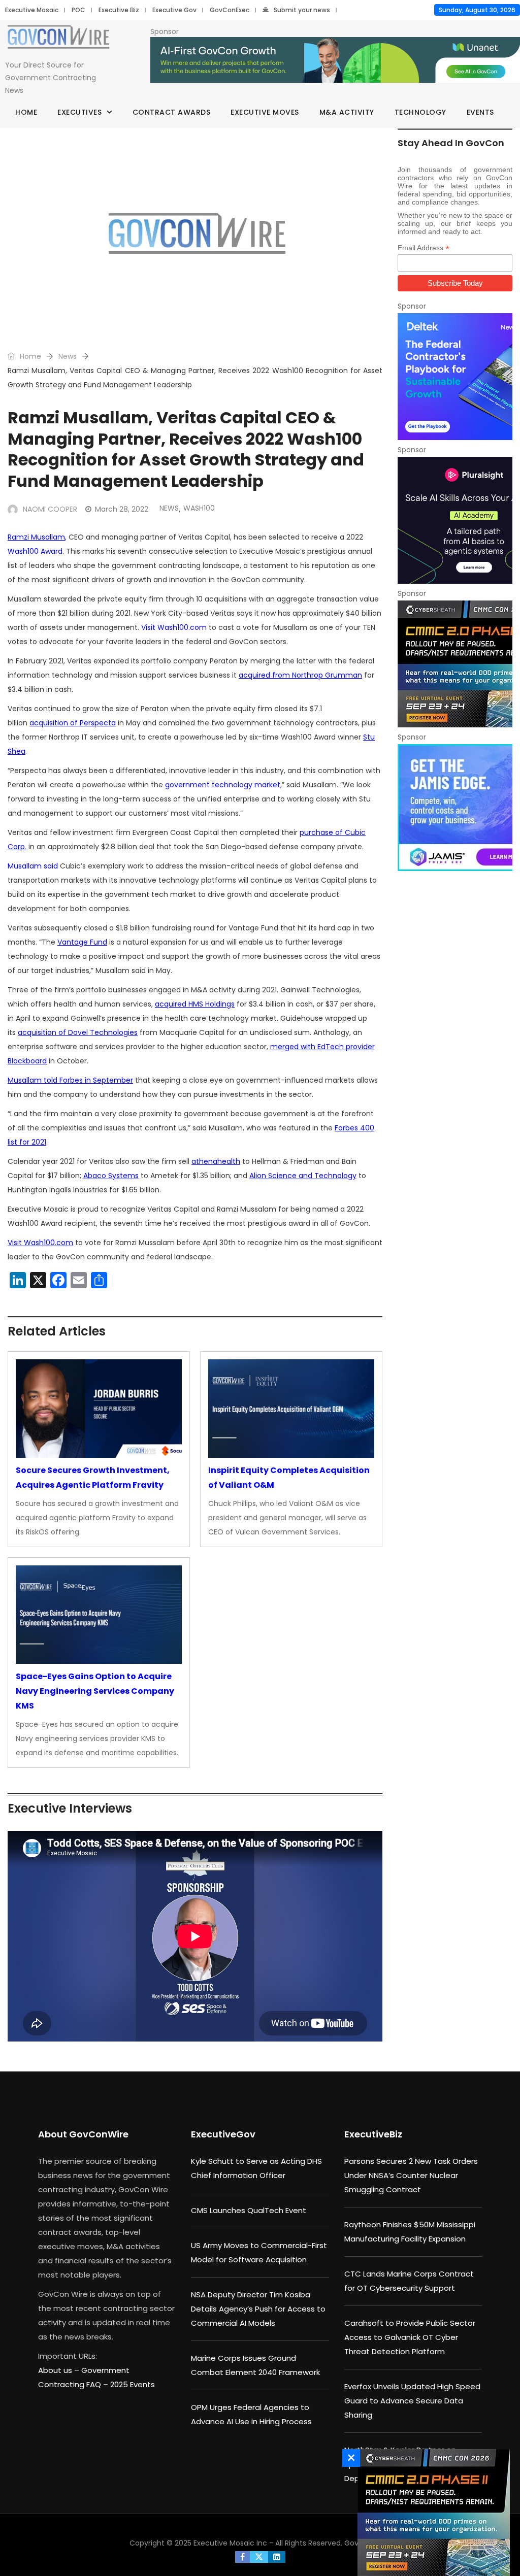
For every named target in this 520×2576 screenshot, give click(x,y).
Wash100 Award (35, 551)
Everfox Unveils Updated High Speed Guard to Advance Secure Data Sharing (412, 2401)
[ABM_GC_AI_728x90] (335, 60)
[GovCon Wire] (58, 39)
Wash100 (199, 508)
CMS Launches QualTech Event (249, 2210)
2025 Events (133, 2384)
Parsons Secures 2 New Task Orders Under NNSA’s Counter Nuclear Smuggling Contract (411, 2175)
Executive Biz (119, 10)
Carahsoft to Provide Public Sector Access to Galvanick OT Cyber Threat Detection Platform (410, 2337)
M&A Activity (347, 112)
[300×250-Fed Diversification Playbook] (455, 377)
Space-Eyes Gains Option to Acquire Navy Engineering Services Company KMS (95, 1691)
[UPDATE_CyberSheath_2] (455, 664)
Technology (420, 112)
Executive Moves (265, 112)
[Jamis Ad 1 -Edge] (455, 808)
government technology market (223, 785)
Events (480, 112)
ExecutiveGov (223, 2134)
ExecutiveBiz (373, 2134)
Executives (79, 112)
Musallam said (33, 866)
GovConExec (230, 10)
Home (26, 112)
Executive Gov (174, 10)
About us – (60, 2370)
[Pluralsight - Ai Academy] (455, 520)
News (68, 356)
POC (78, 10)
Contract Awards (172, 112)
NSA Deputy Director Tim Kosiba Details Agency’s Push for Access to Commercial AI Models (258, 2309)
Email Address (424, 248)
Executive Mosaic (32, 10)
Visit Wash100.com (174, 627)
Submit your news (302, 10)
